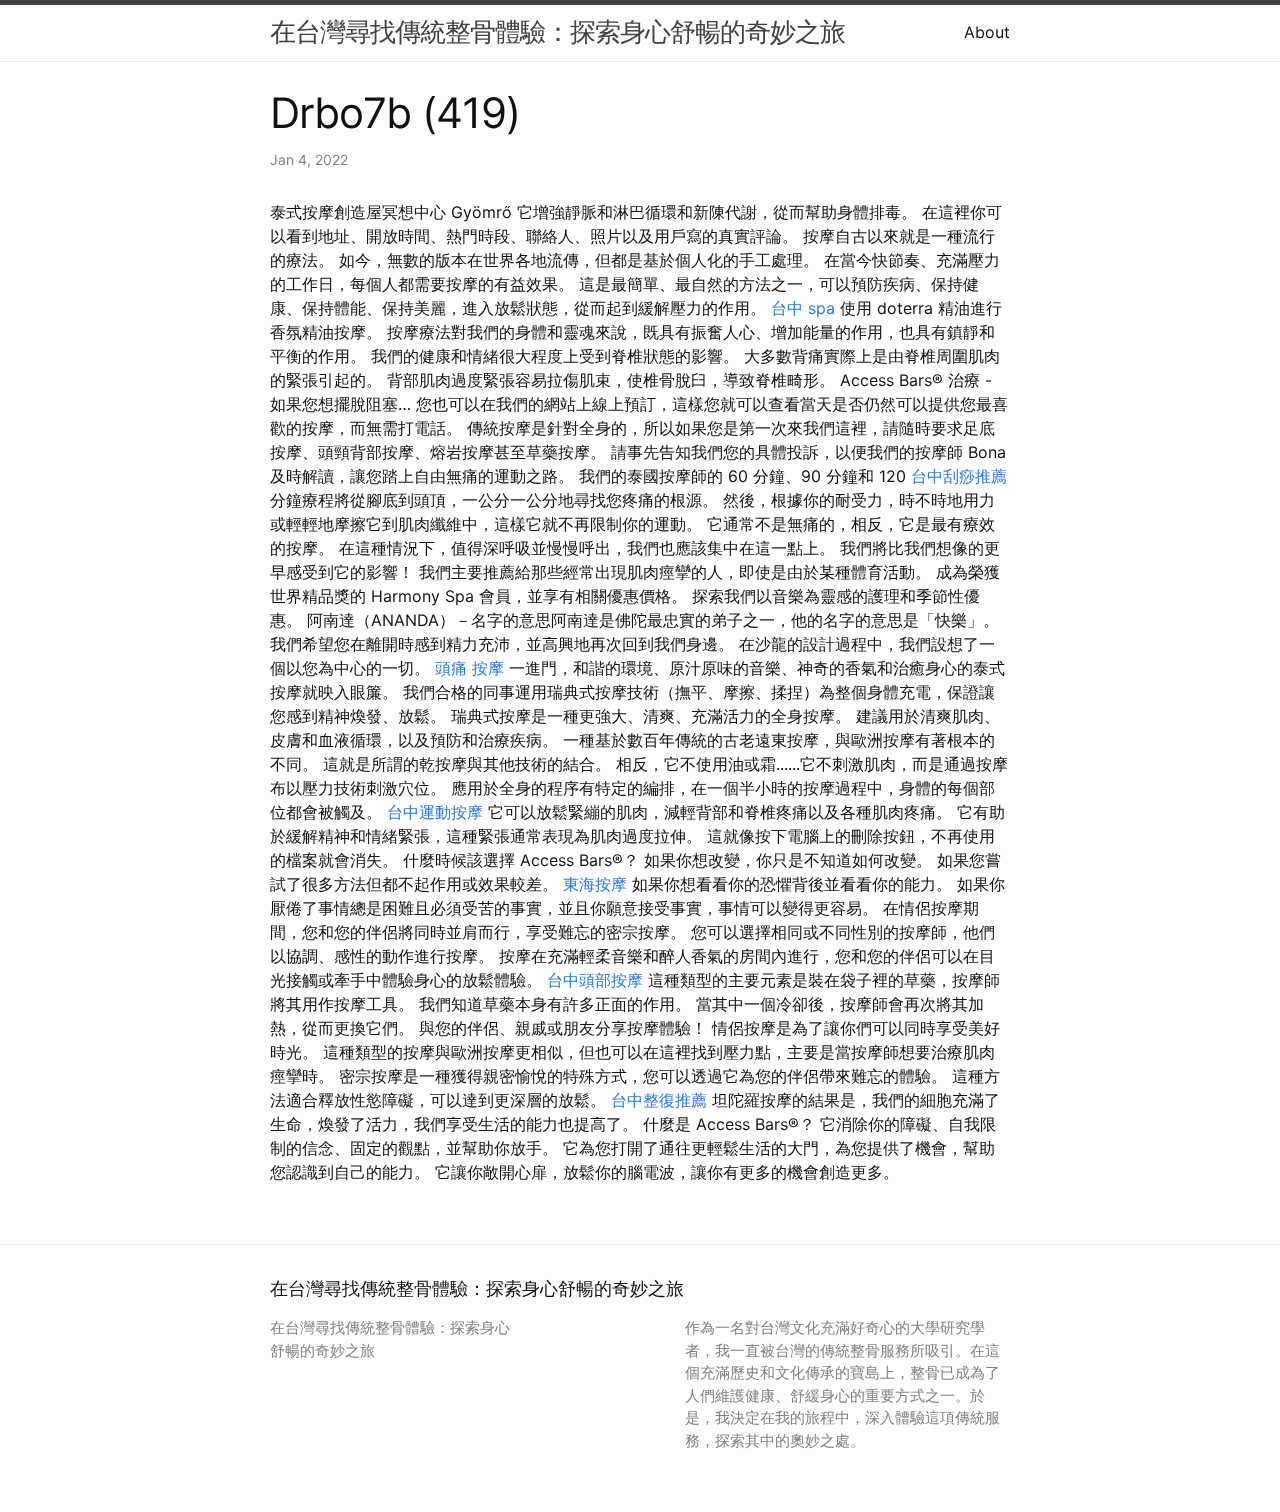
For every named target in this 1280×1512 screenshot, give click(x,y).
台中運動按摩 (435, 812)
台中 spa (803, 308)
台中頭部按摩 (595, 980)
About (987, 32)
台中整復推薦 (659, 1100)
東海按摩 (595, 884)
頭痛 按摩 (469, 668)
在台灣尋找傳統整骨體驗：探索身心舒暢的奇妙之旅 (557, 31)
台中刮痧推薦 (959, 476)
